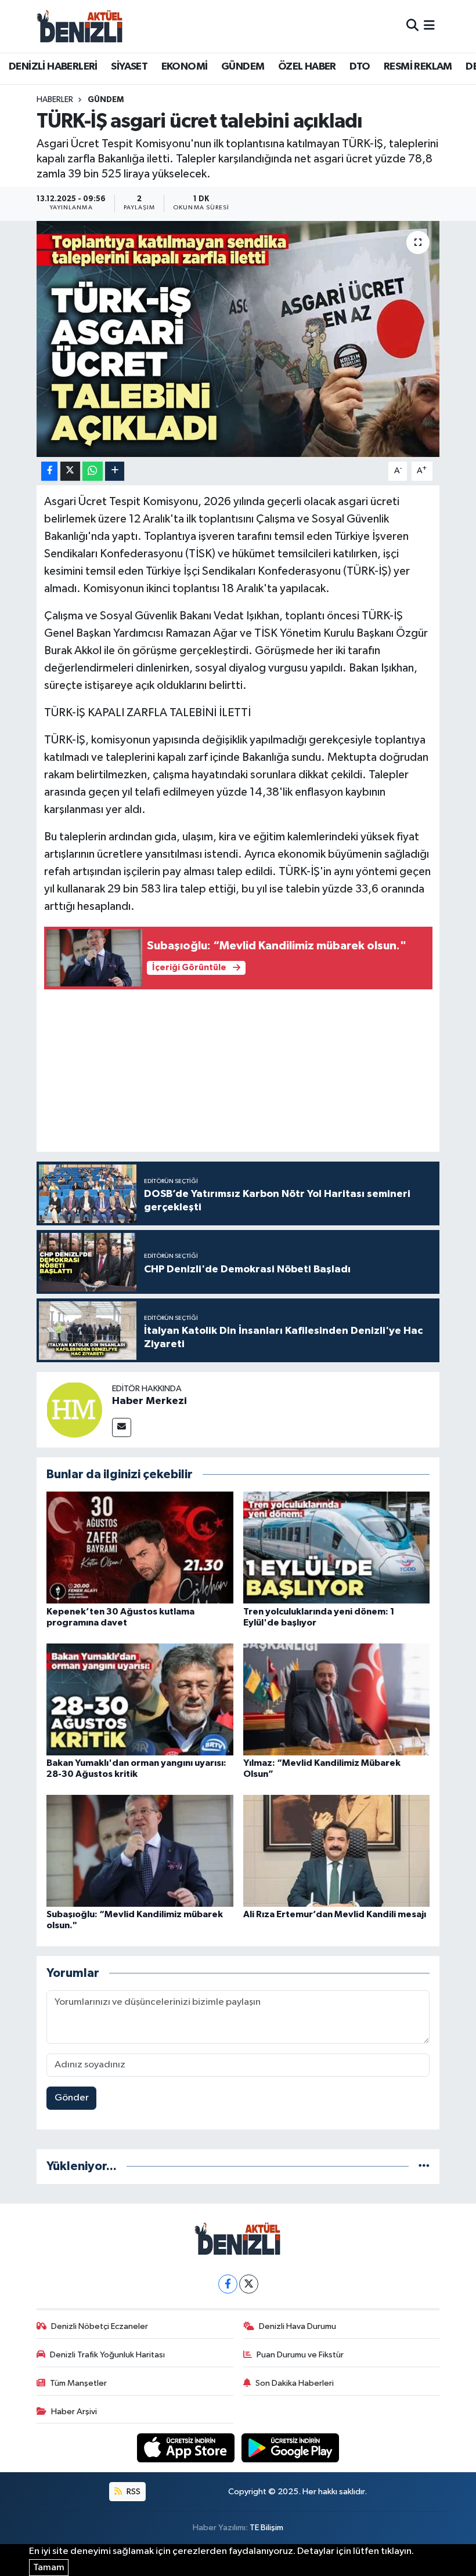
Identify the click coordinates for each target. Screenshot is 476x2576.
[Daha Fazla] (115, 471)
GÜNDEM (243, 67)
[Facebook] (228, 2284)
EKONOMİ (185, 67)
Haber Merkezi (149, 1401)
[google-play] (291, 2448)
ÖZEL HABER (307, 67)
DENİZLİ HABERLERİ (53, 67)
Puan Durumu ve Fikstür (300, 2355)
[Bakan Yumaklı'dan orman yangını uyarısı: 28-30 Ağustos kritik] (140, 1699)
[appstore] (187, 2448)
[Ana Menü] (429, 26)
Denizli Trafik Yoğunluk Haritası (107, 2355)
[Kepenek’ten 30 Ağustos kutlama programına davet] (140, 1548)
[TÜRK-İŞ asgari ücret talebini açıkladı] (238, 339)
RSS (133, 2492)
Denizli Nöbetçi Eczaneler (100, 2326)
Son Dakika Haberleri (295, 2383)
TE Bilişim (266, 2528)
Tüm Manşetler (78, 2383)
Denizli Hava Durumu (297, 2326)
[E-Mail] (122, 1427)
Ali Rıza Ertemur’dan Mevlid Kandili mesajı (335, 1914)
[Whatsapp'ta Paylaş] (93, 471)
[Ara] (412, 26)
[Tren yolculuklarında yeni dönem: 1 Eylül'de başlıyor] (337, 1548)
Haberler (55, 100)
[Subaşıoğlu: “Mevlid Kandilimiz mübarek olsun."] (140, 1850)
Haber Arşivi (74, 2412)
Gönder (72, 2098)
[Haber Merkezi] (74, 1409)
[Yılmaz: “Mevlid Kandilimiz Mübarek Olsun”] (337, 1699)
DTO (360, 67)
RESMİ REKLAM (418, 67)
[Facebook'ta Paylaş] (49, 471)
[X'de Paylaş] (70, 471)
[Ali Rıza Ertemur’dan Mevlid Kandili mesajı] (337, 1850)
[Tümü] (424, 2166)
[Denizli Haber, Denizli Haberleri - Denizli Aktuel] (80, 26)
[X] (249, 2284)
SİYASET (129, 67)
